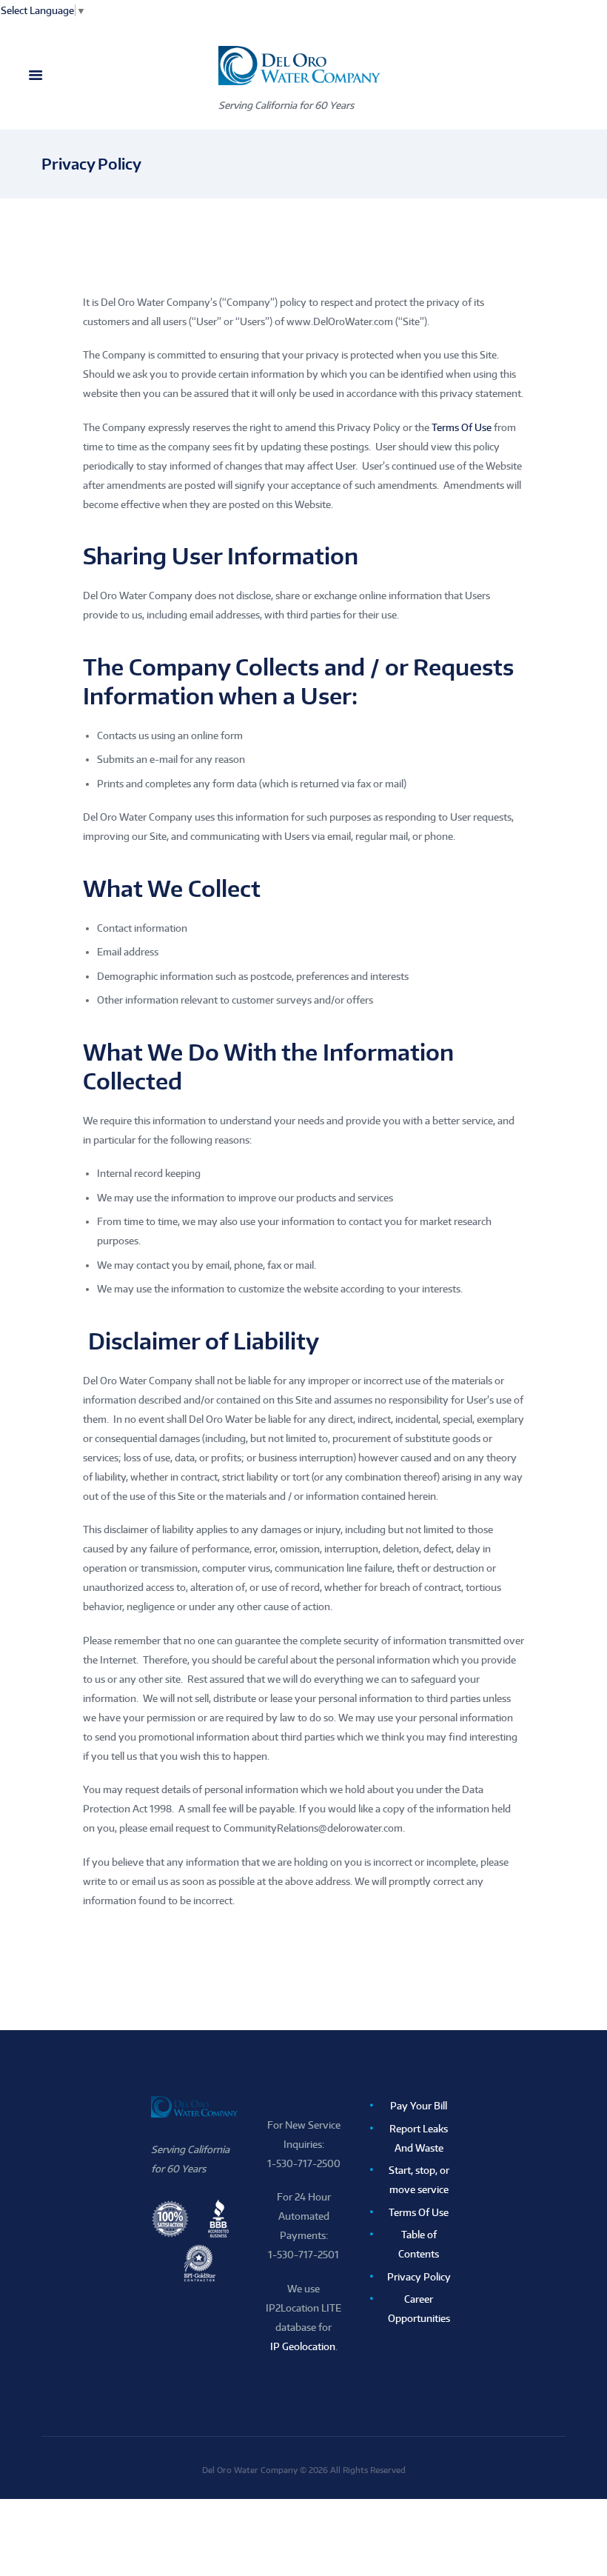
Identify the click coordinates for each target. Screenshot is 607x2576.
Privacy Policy (419, 2277)
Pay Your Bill (419, 2106)
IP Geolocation (303, 2346)
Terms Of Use (462, 427)
